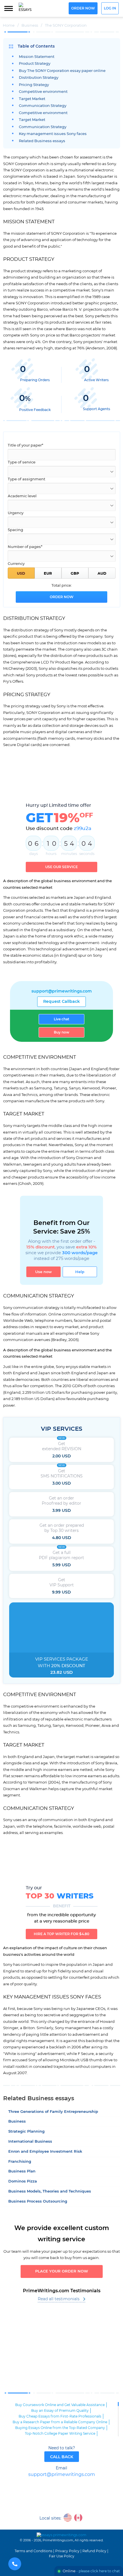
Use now (43, 1272)
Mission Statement (37, 57)
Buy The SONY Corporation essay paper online (62, 71)
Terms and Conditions (33, 2551)
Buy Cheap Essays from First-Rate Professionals (60, 2416)
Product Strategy (35, 64)
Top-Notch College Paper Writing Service (60, 2434)
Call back (62, 2457)
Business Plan (22, 2171)
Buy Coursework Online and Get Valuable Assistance (60, 2405)
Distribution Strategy (39, 78)
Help (80, 1272)
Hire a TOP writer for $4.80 (61, 1934)
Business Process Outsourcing (38, 2202)
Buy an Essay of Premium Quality (60, 2411)
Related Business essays (42, 141)
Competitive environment (43, 92)
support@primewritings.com (62, 991)
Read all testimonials (59, 2299)
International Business (30, 2142)
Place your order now (62, 2271)
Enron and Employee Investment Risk (45, 2152)
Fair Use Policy (62, 2556)
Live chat (61, 1019)
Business (17, 2122)
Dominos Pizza (23, 2181)
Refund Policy (94, 2551)
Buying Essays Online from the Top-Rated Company (60, 2428)
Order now (83, 8)
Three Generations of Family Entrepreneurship (53, 2112)
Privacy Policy (67, 2551)
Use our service (61, 867)
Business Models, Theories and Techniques (50, 2192)
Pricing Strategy (34, 85)
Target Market (32, 99)
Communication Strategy (43, 106)
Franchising (20, 2162)
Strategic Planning (26, 2132)
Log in (110, 8)
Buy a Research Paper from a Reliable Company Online (60, 2422)
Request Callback (61, 1002)
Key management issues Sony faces (53, 134)
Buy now (61, 1032)
